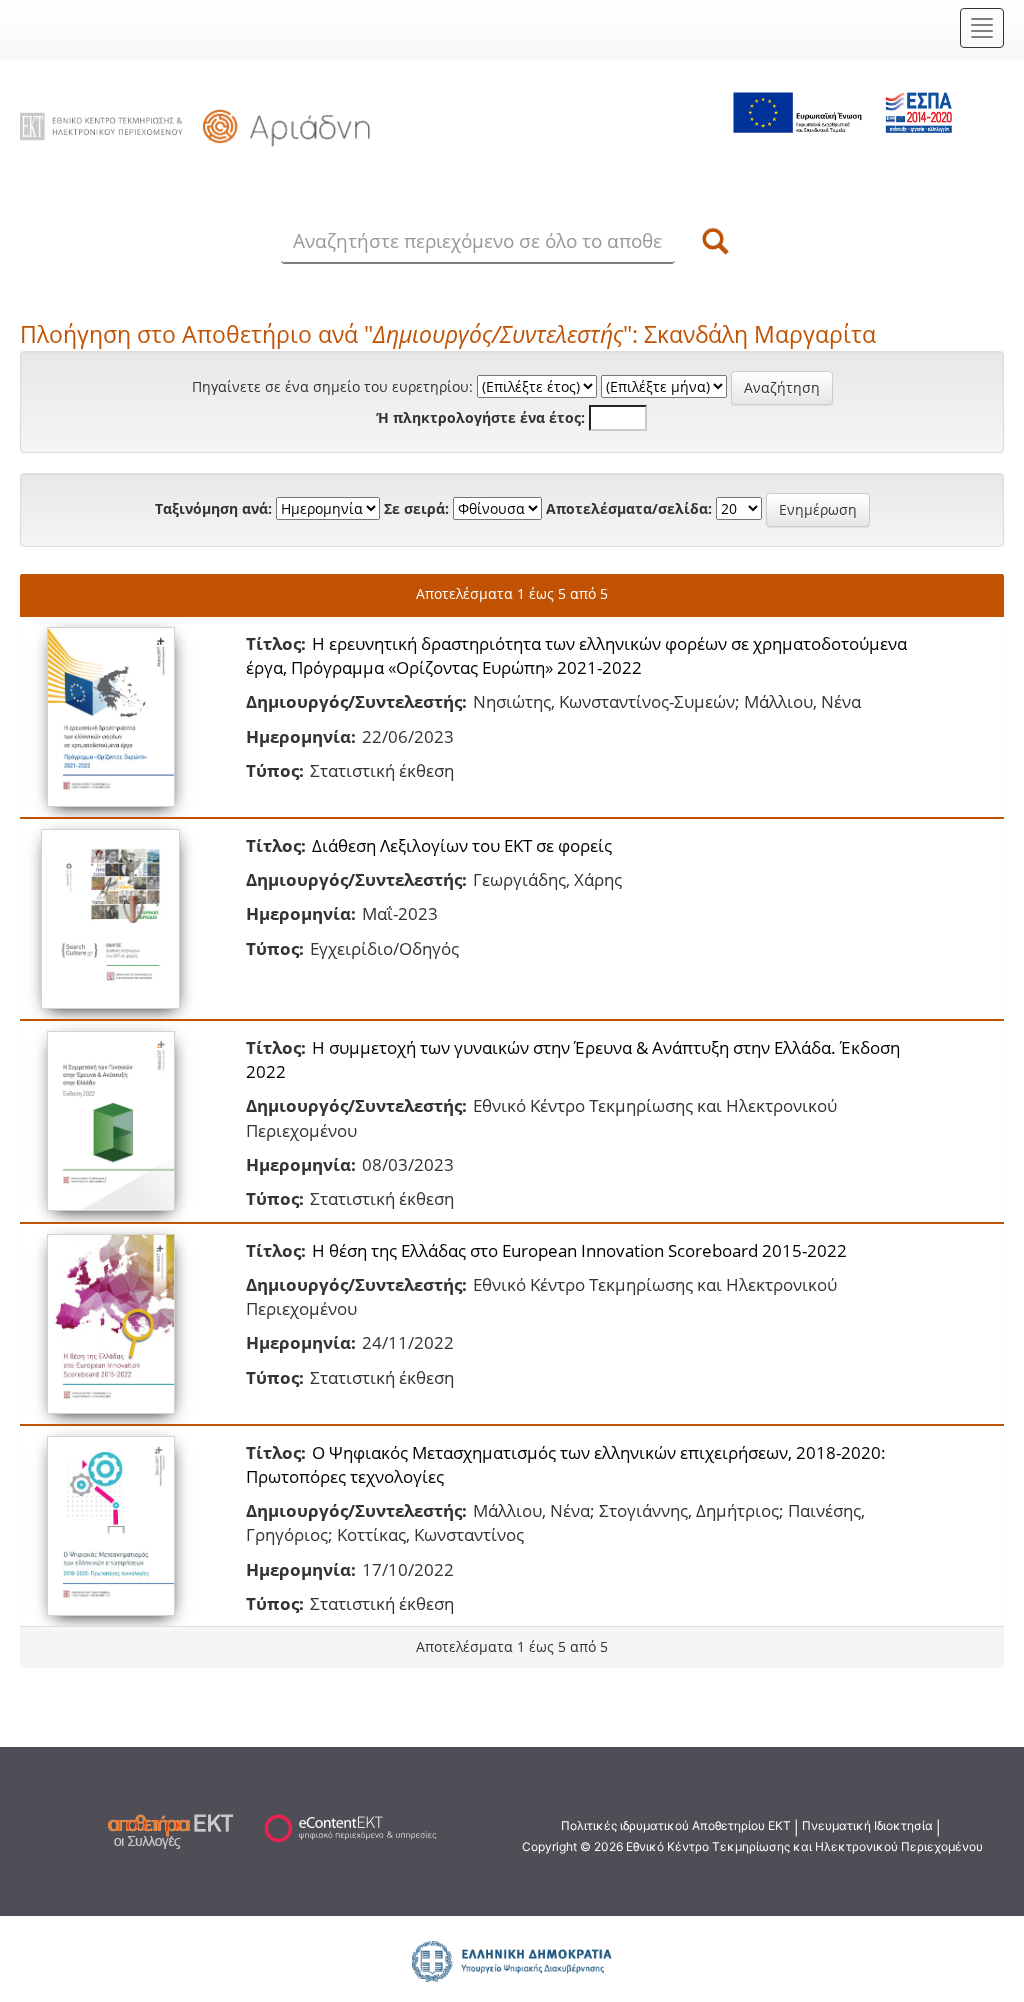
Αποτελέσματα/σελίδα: (629, 508)
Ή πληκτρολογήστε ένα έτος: (481, 417)
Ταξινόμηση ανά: (213, 508)
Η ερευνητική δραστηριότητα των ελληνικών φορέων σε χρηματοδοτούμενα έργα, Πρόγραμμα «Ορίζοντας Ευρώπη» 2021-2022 (576, 655)
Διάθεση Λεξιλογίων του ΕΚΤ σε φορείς (462, 845)
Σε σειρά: (416, 508)
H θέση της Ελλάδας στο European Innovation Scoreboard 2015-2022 (579, 1250)
